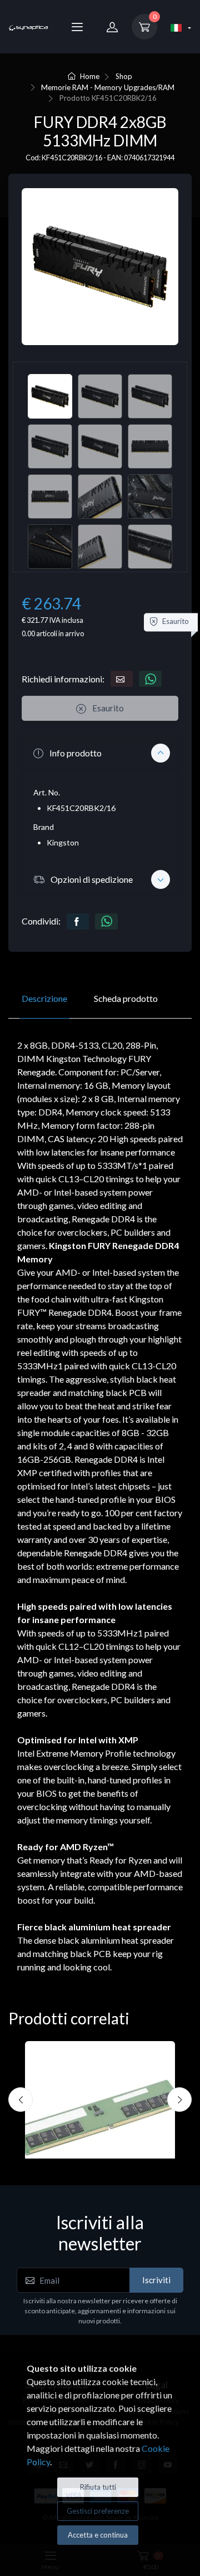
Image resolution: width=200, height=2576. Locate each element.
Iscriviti (156, 2280)
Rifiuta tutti (98, 2487)
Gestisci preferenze (98, 2511)
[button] (100, 753)
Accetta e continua (98, 2535)
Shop (124, 76)
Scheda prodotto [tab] (126, 998)
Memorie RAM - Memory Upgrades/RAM (108, 87)
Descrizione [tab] (44, 998)
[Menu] (77, 27)
